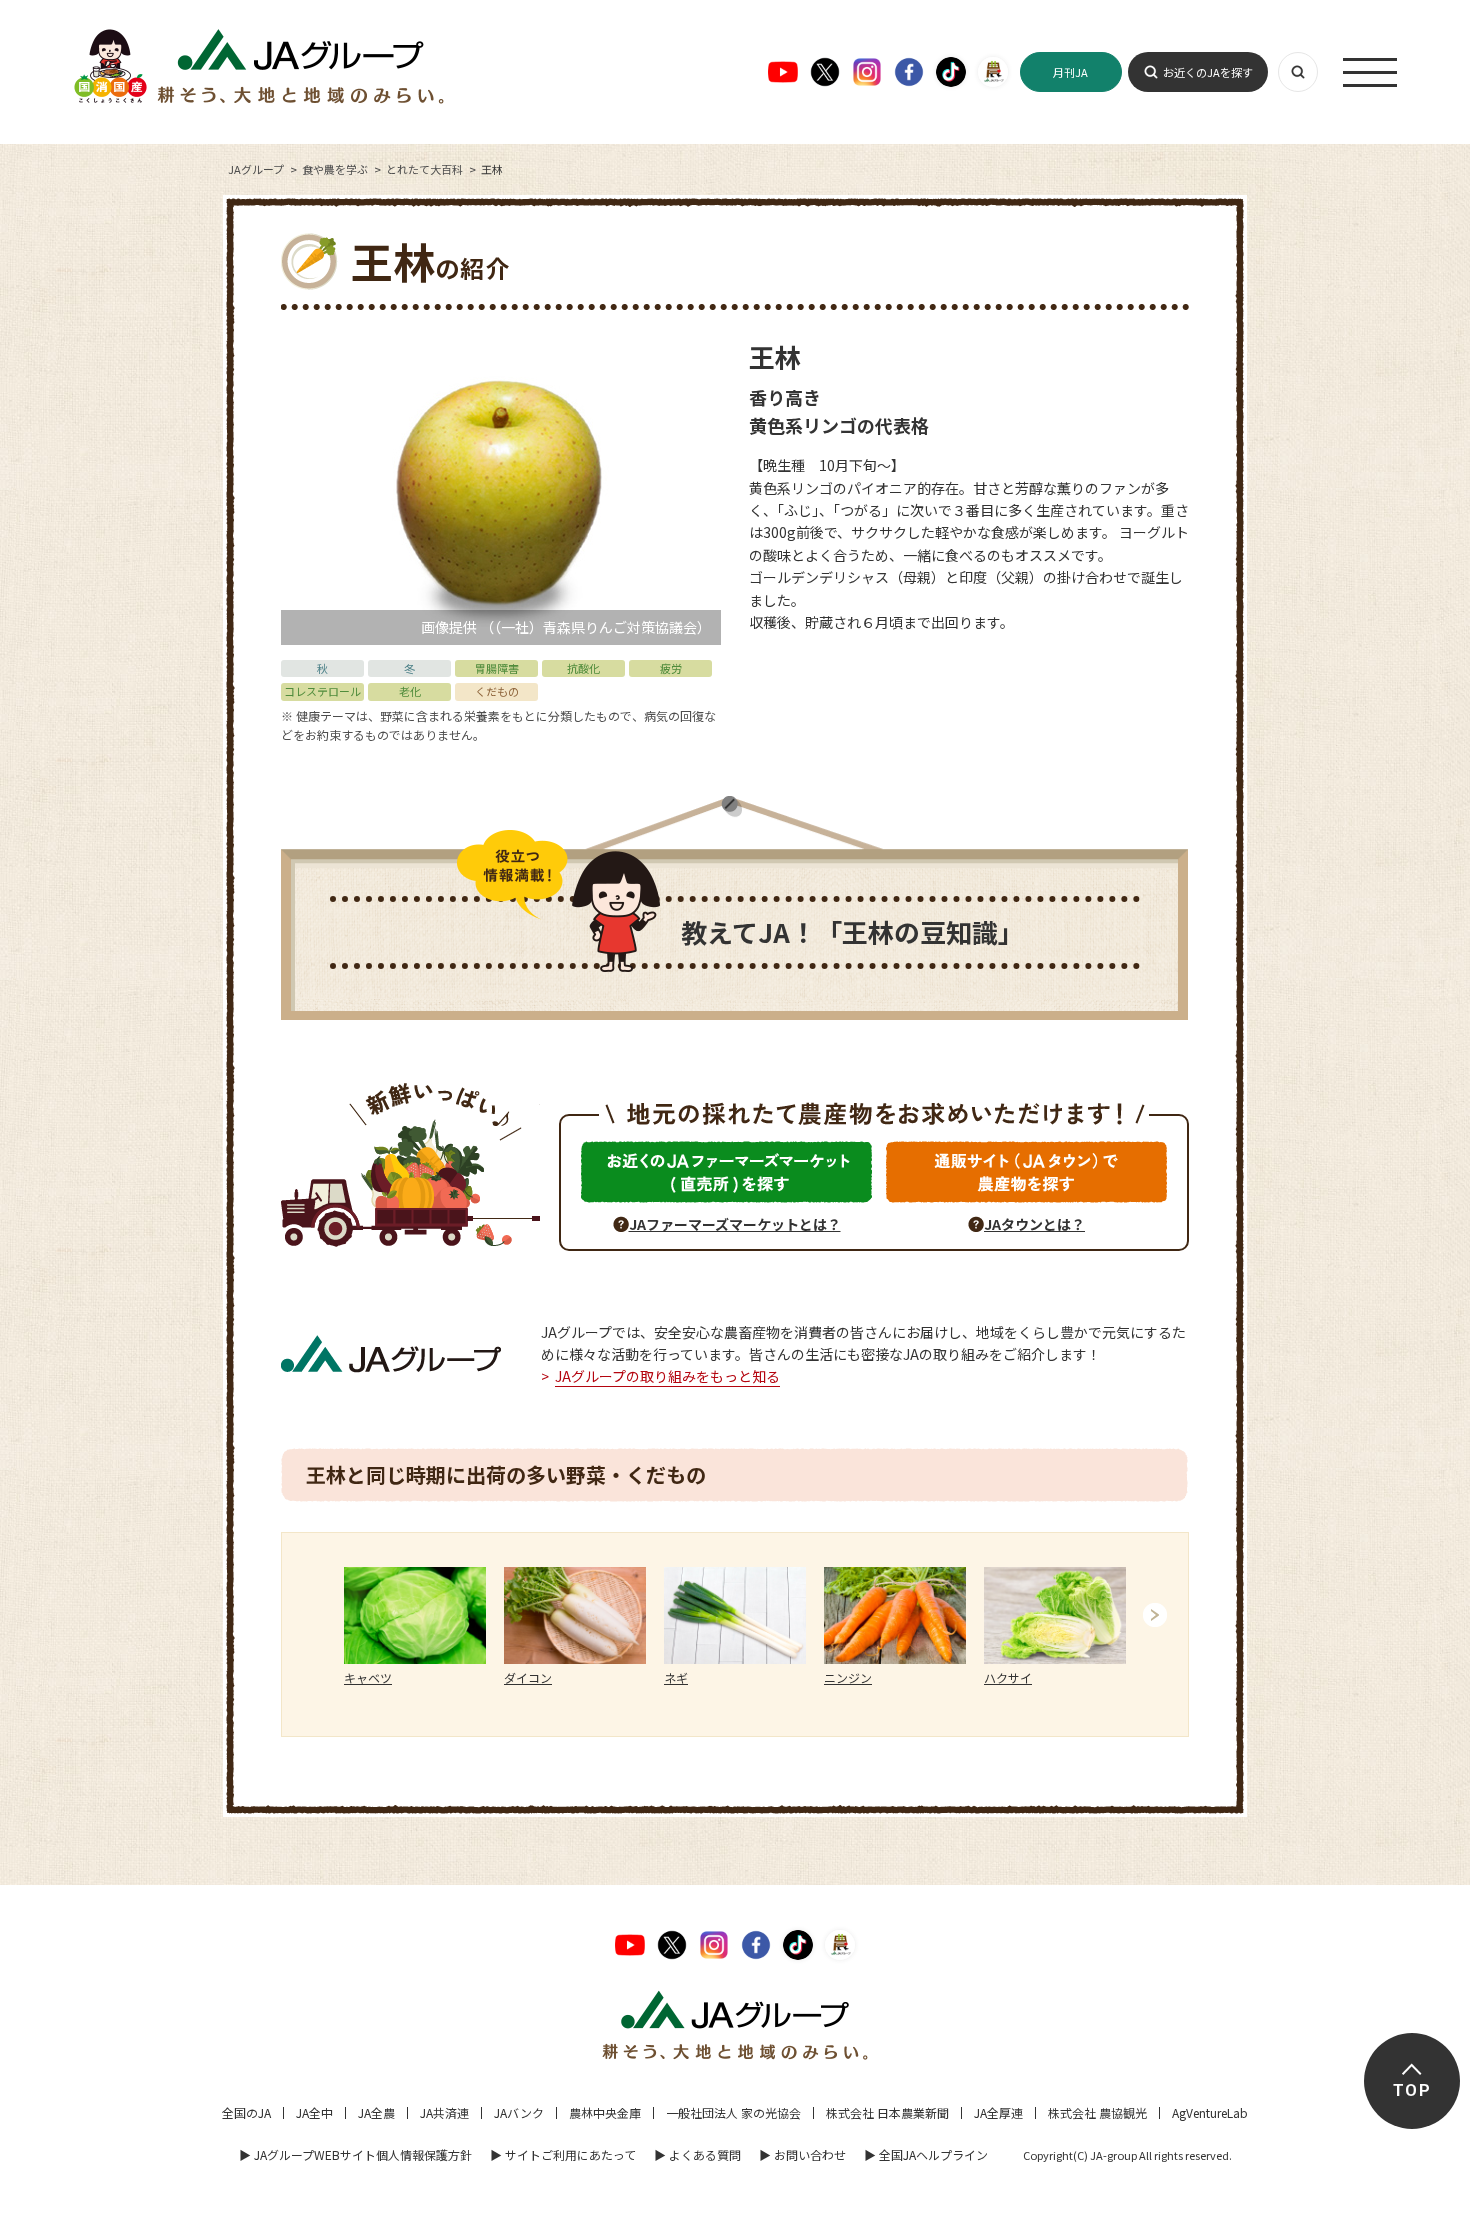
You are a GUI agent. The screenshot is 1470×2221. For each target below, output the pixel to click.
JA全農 (376, 2112)
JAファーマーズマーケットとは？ (735, 1224)
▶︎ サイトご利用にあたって (563, 2154)
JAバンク (519, 2112)
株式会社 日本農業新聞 (887, 2112)
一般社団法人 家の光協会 (733, 2112)
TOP (1411, 2090)
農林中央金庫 (605, 2112)
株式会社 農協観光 (1097, 2112)
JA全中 (314, 2112)
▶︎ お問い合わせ (802, 2154)
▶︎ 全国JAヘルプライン (926, 2154)
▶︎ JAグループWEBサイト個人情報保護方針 (355, 2154)
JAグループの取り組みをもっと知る (667, 1376)
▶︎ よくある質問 (697, 2154)
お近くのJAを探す (1208, 72)
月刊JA (1070, 72)
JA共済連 (444, 2112)
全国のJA (246, 2112)
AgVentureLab (1210, 2112)
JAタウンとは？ (1034, 1224)
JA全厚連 (998, 2112)
